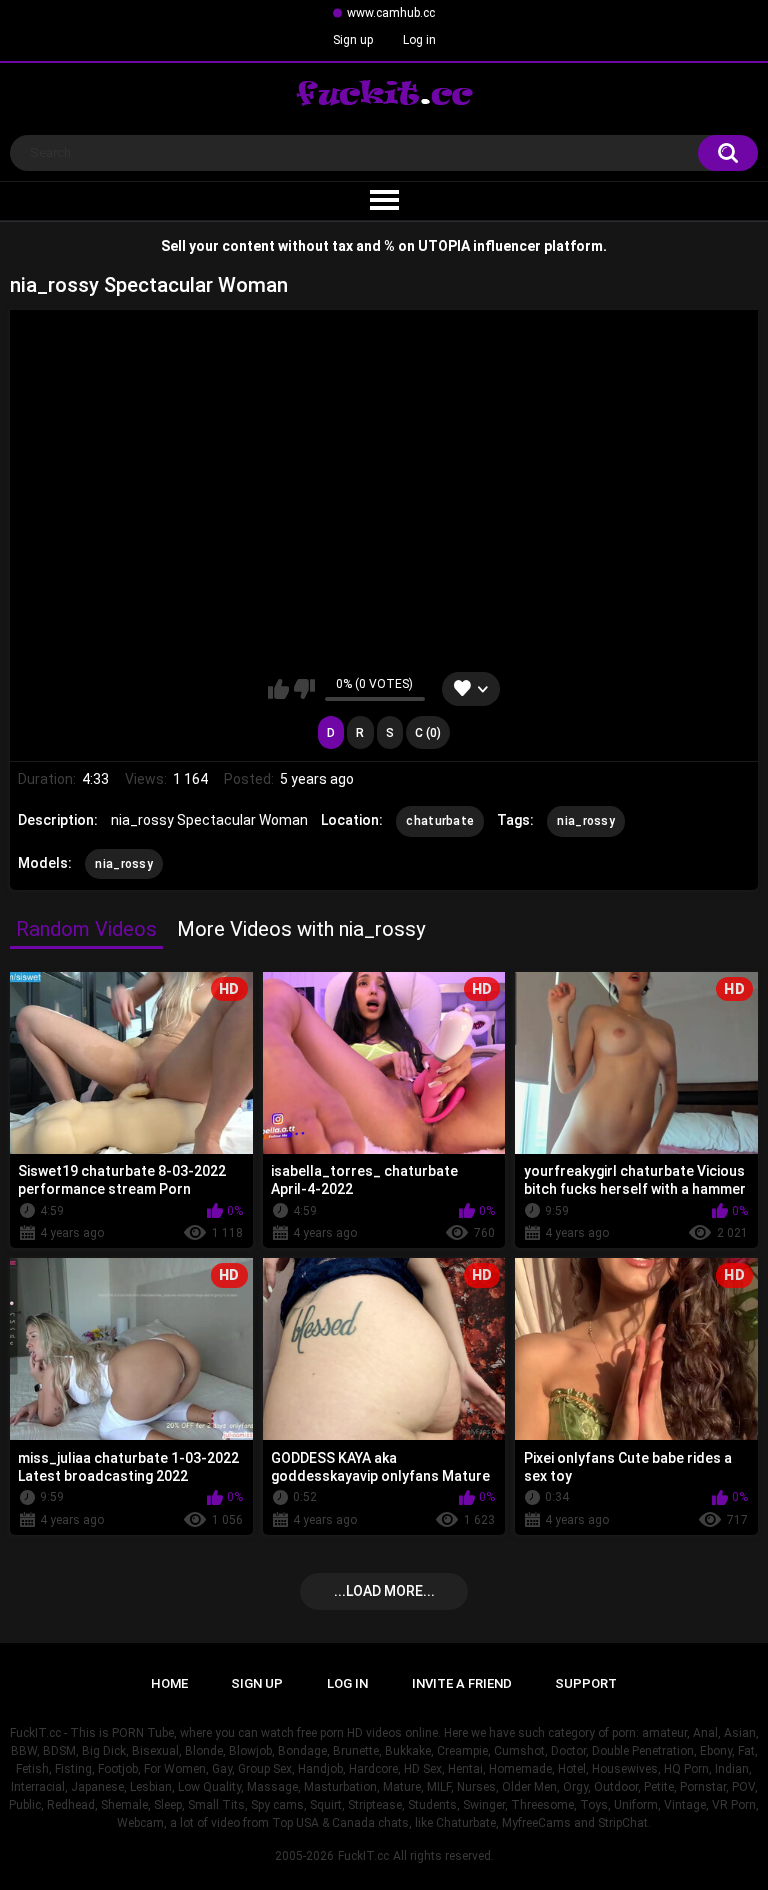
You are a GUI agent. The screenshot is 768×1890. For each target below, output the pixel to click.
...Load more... (384, 1591)
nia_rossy (586, 821)
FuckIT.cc (363, 1856)
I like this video (278, 689)
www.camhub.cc (391, 13)
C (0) (428, 733)
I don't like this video (304, 689)
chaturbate (440, 821)
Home (169, 1683)
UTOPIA (444, 246)
